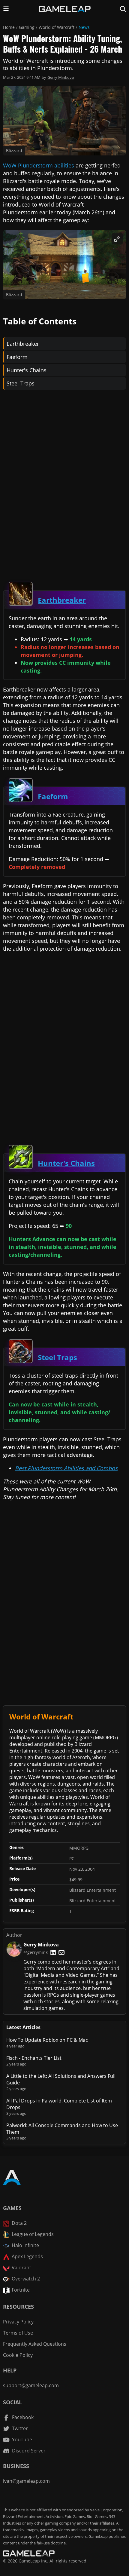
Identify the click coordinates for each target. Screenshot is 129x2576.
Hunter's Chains (27, 370)
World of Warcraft (57, 27)
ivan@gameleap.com (26, 2481)
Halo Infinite (25, 2245)
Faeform (17, 357)
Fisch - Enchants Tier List (34, 2058)
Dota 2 (19, 2223)
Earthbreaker (23, 344)
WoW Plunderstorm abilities (39, 165)
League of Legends (33, 2234)
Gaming (27, 27)
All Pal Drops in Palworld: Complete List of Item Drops (59, 2104)
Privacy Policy (18, 2322)
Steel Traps (21, 383)
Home (9, 27)
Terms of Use (18, 2333)
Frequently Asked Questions (35, 2344)
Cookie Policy (18, 2355)
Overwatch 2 (26, 2279)
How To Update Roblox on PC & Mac (47, 2040)
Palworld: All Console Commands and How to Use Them (62, 2129)
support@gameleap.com (31, 2385)
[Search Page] (123, 9)
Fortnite (21, 2290)
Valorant (21, 2268)
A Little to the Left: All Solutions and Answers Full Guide (61, 2079)
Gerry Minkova (61, 77)
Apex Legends (27, 2256)
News (84, 27)
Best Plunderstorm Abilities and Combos (66, 1468)
